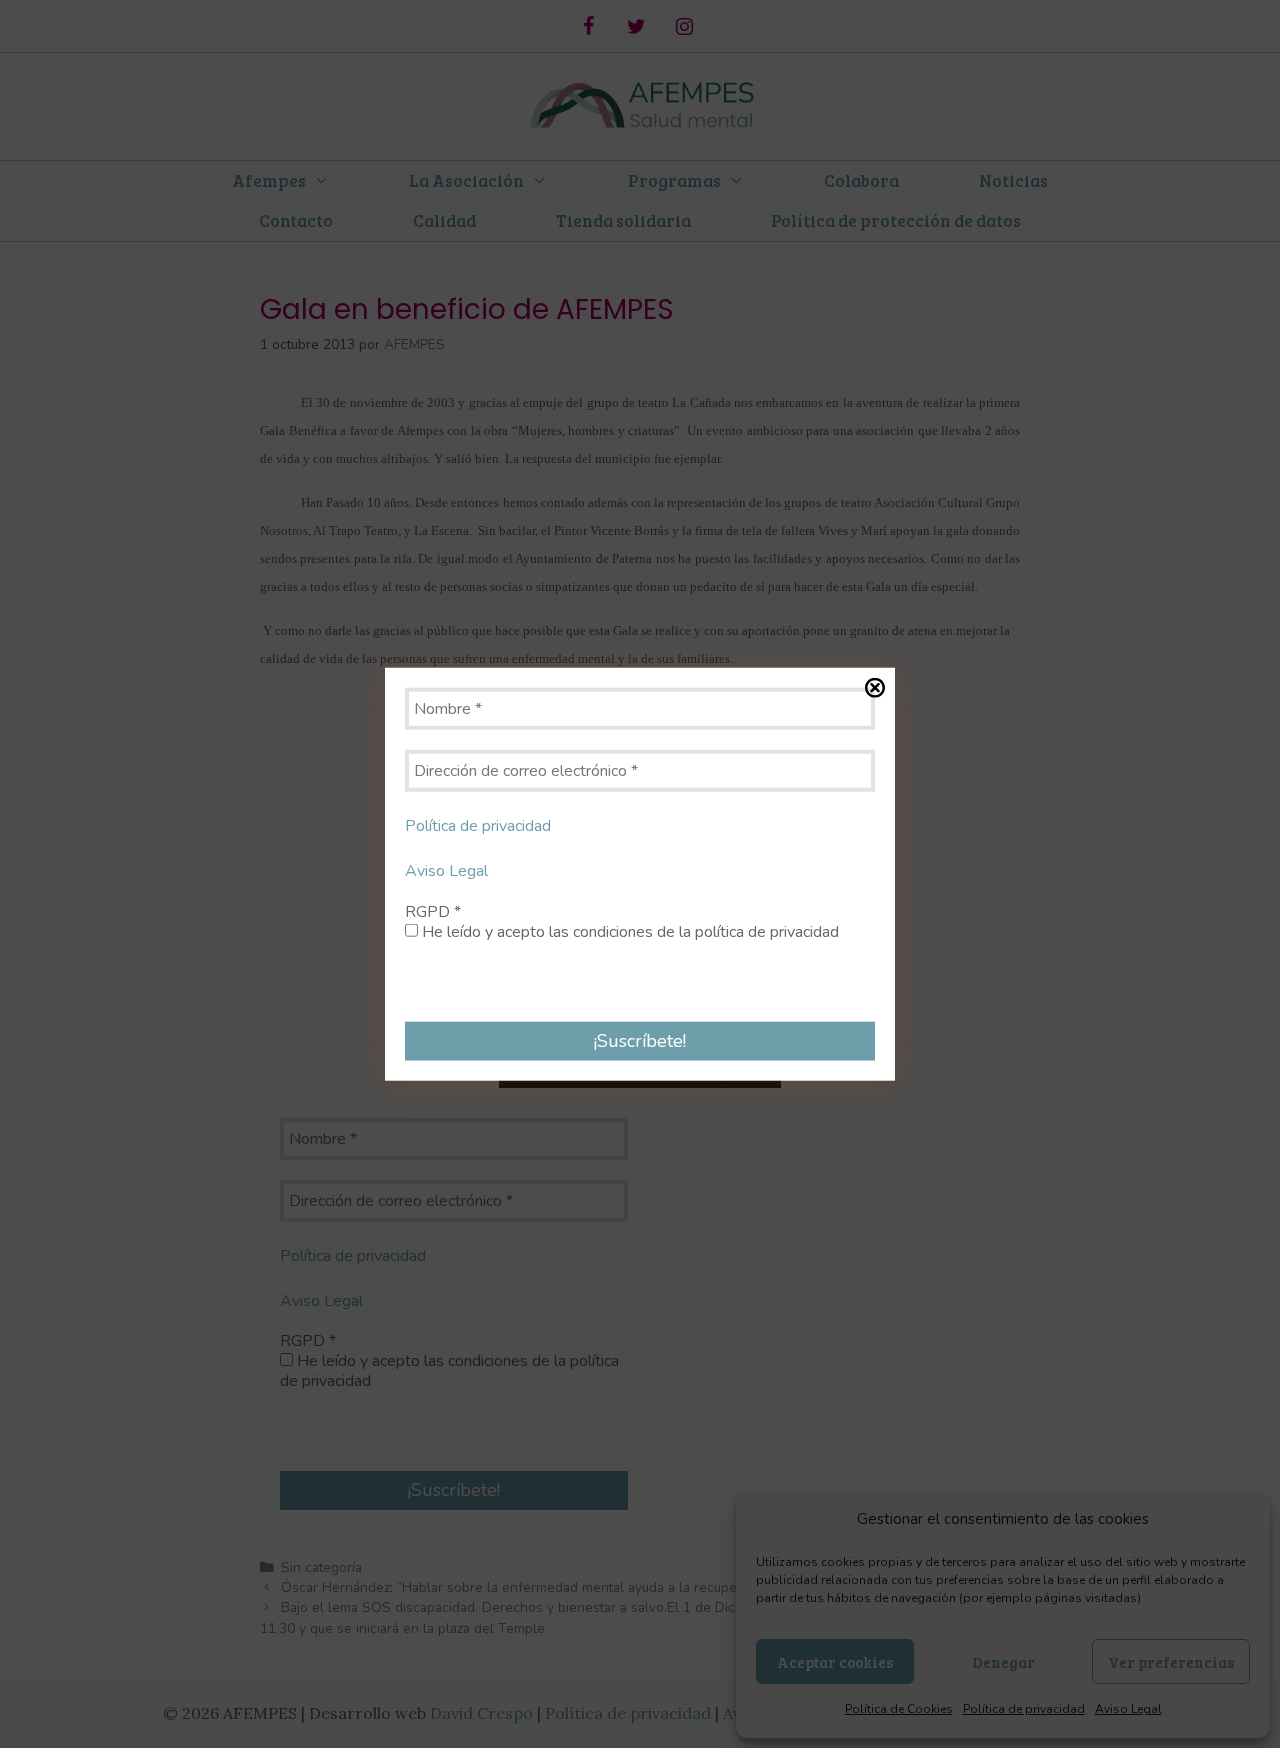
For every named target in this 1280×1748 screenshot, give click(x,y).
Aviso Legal (446, 871)
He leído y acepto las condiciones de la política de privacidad (628, 931)
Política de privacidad (478, 826)
